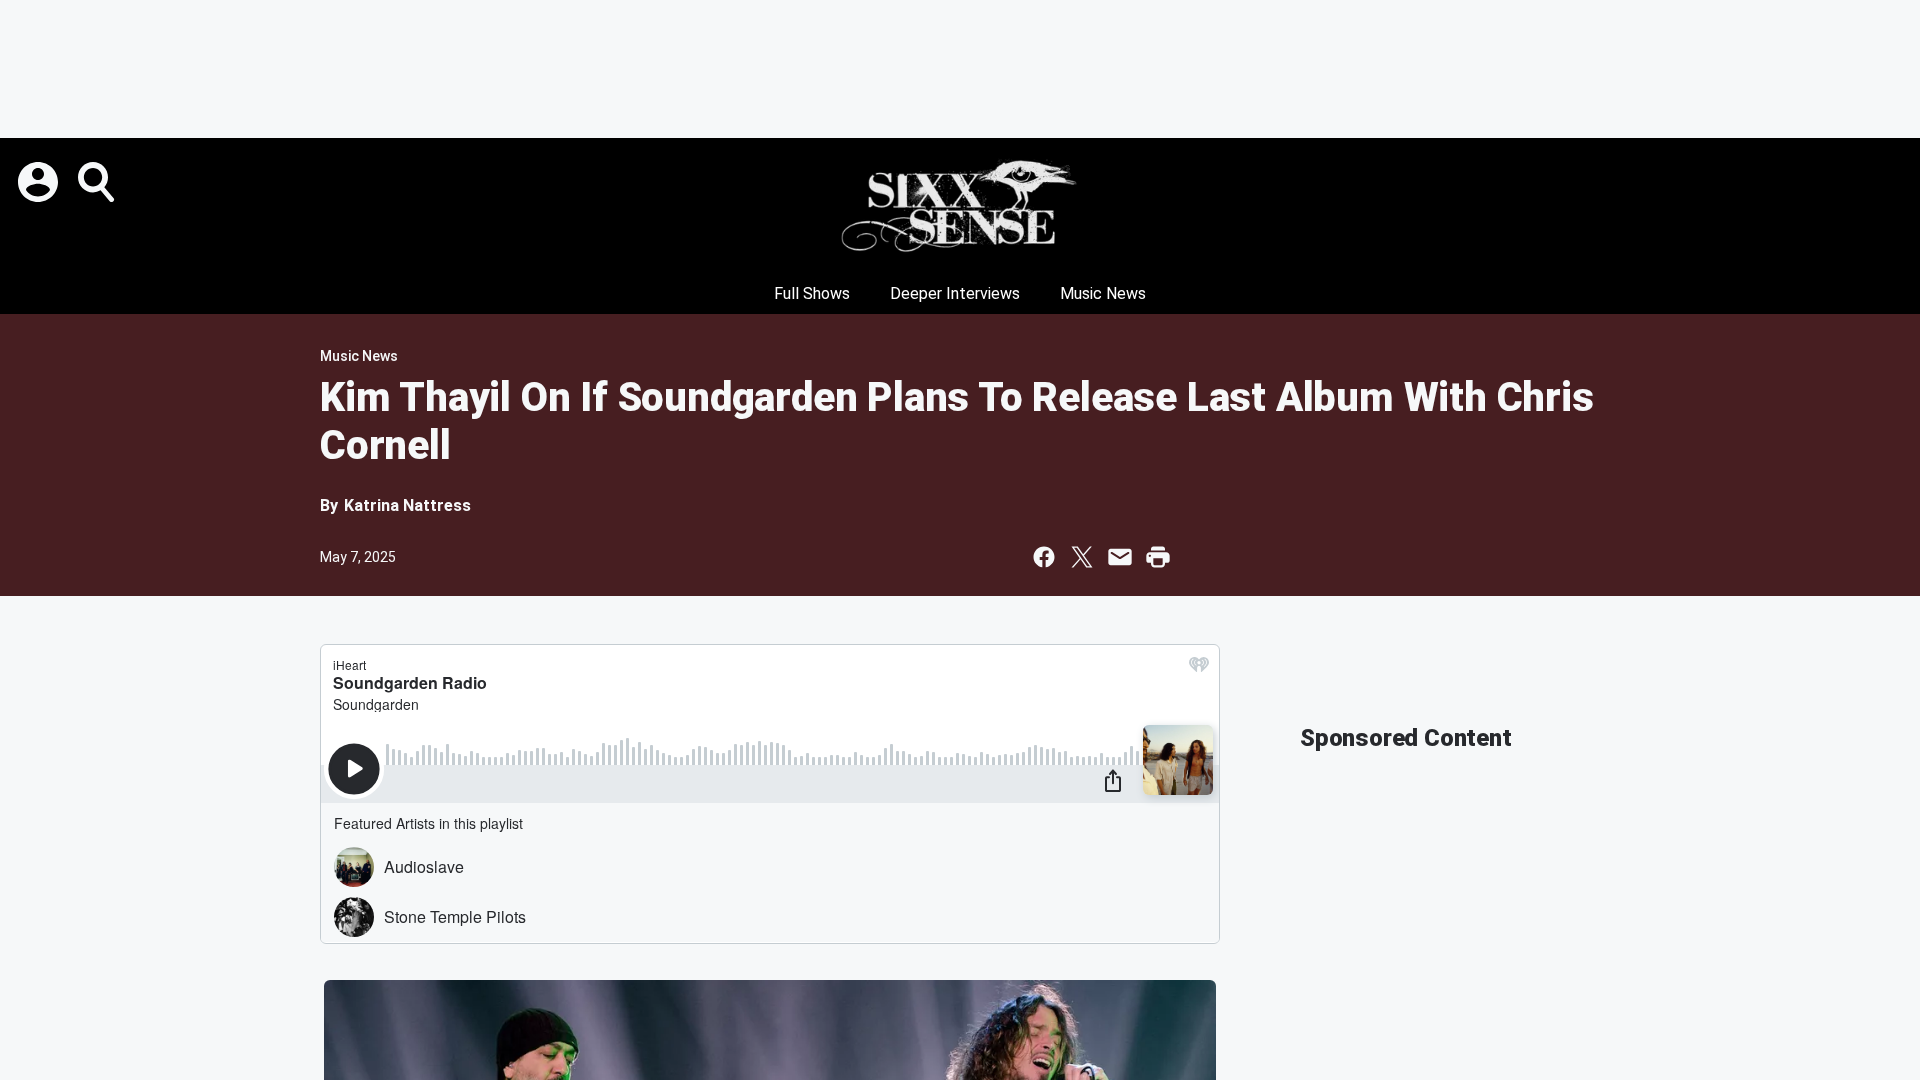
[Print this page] (1158, 557)
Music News (1103, 293)
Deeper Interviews (955, 293)
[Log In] (40, 182)
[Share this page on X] (1082, 557)
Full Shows (812, 293)
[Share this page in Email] (1120, 557)
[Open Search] (98, 182)
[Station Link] (960, 206)
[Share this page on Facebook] (1044, 557)
